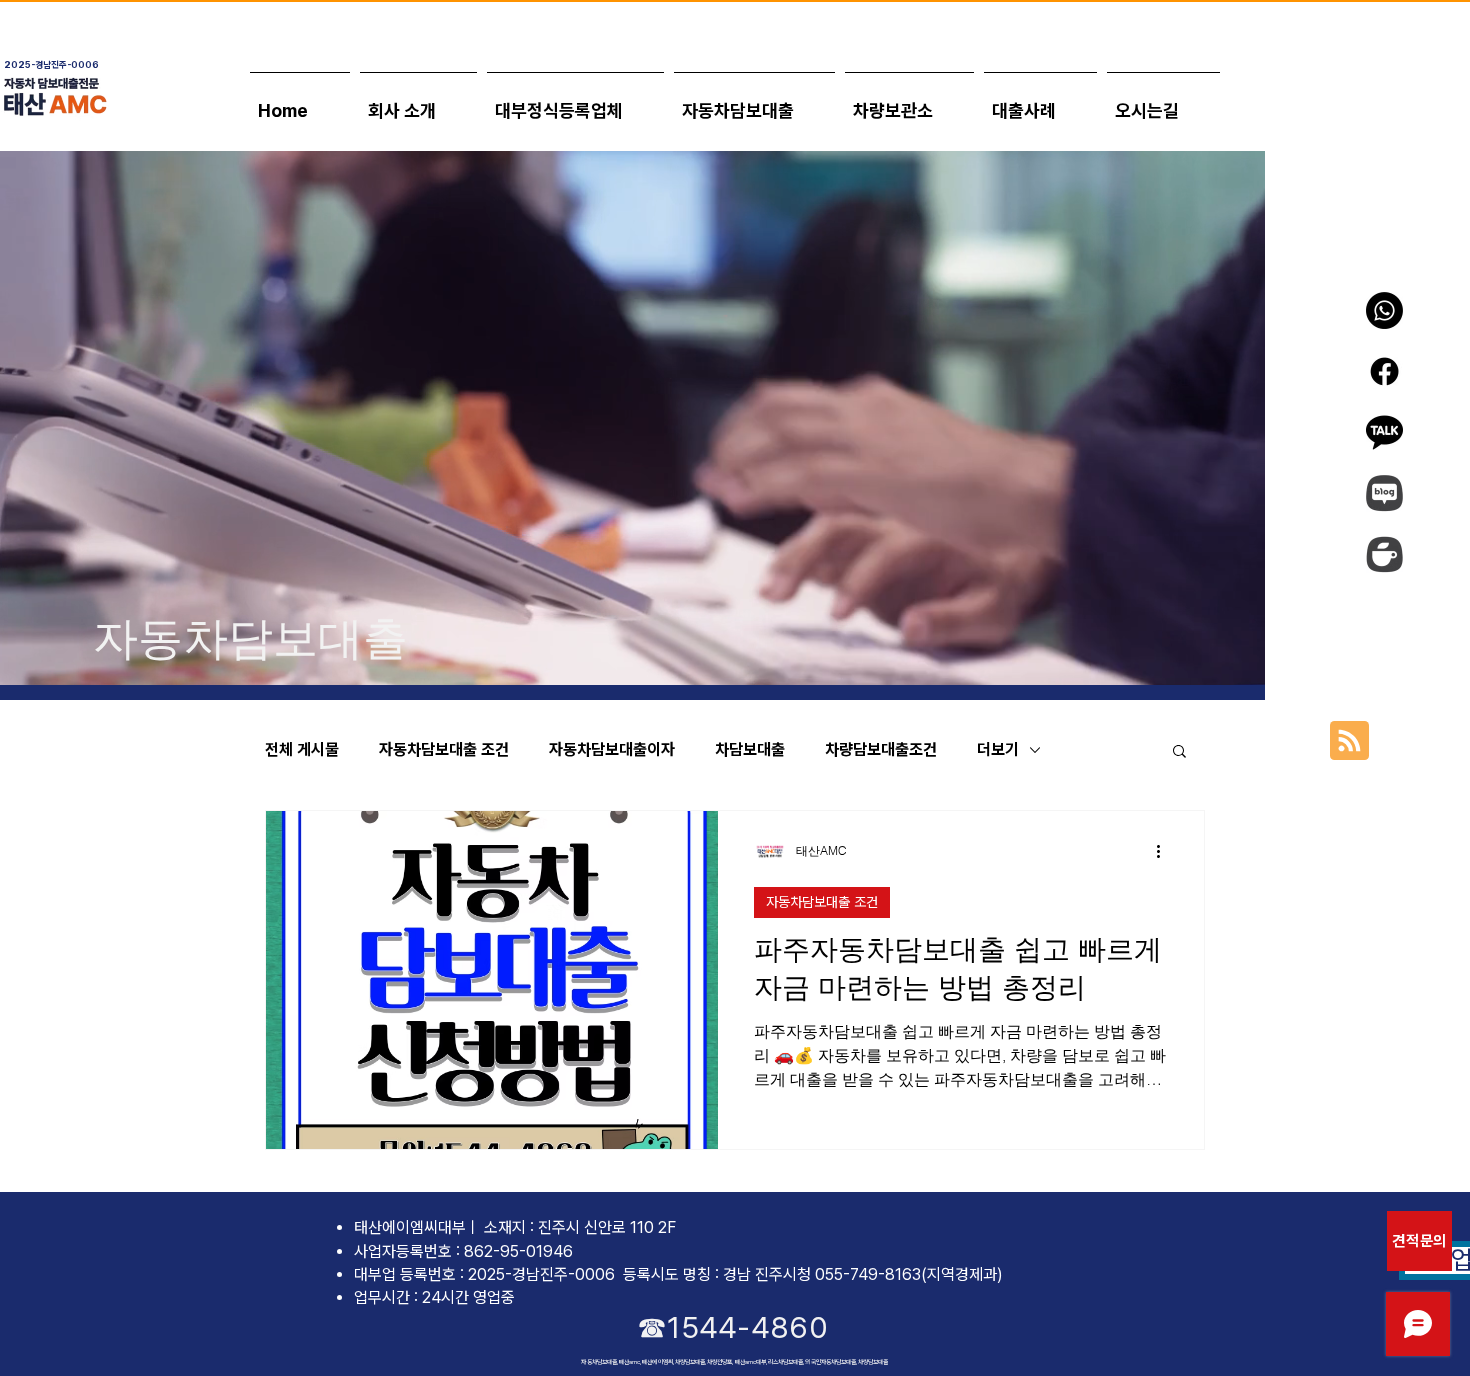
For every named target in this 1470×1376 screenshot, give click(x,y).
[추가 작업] (1165, 852)
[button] (1040, 101)
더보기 (998, 749)
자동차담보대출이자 (612, 749)
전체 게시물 (302, 749)
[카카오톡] (1384, 432)
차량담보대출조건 (881, 749)
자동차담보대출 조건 (444, 749)
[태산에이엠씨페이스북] (1384, 371)
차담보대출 (750, 749)
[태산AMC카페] (1384, 554)
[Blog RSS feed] (1349, 741)
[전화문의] (1384, 310)
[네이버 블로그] (1384, 493)
